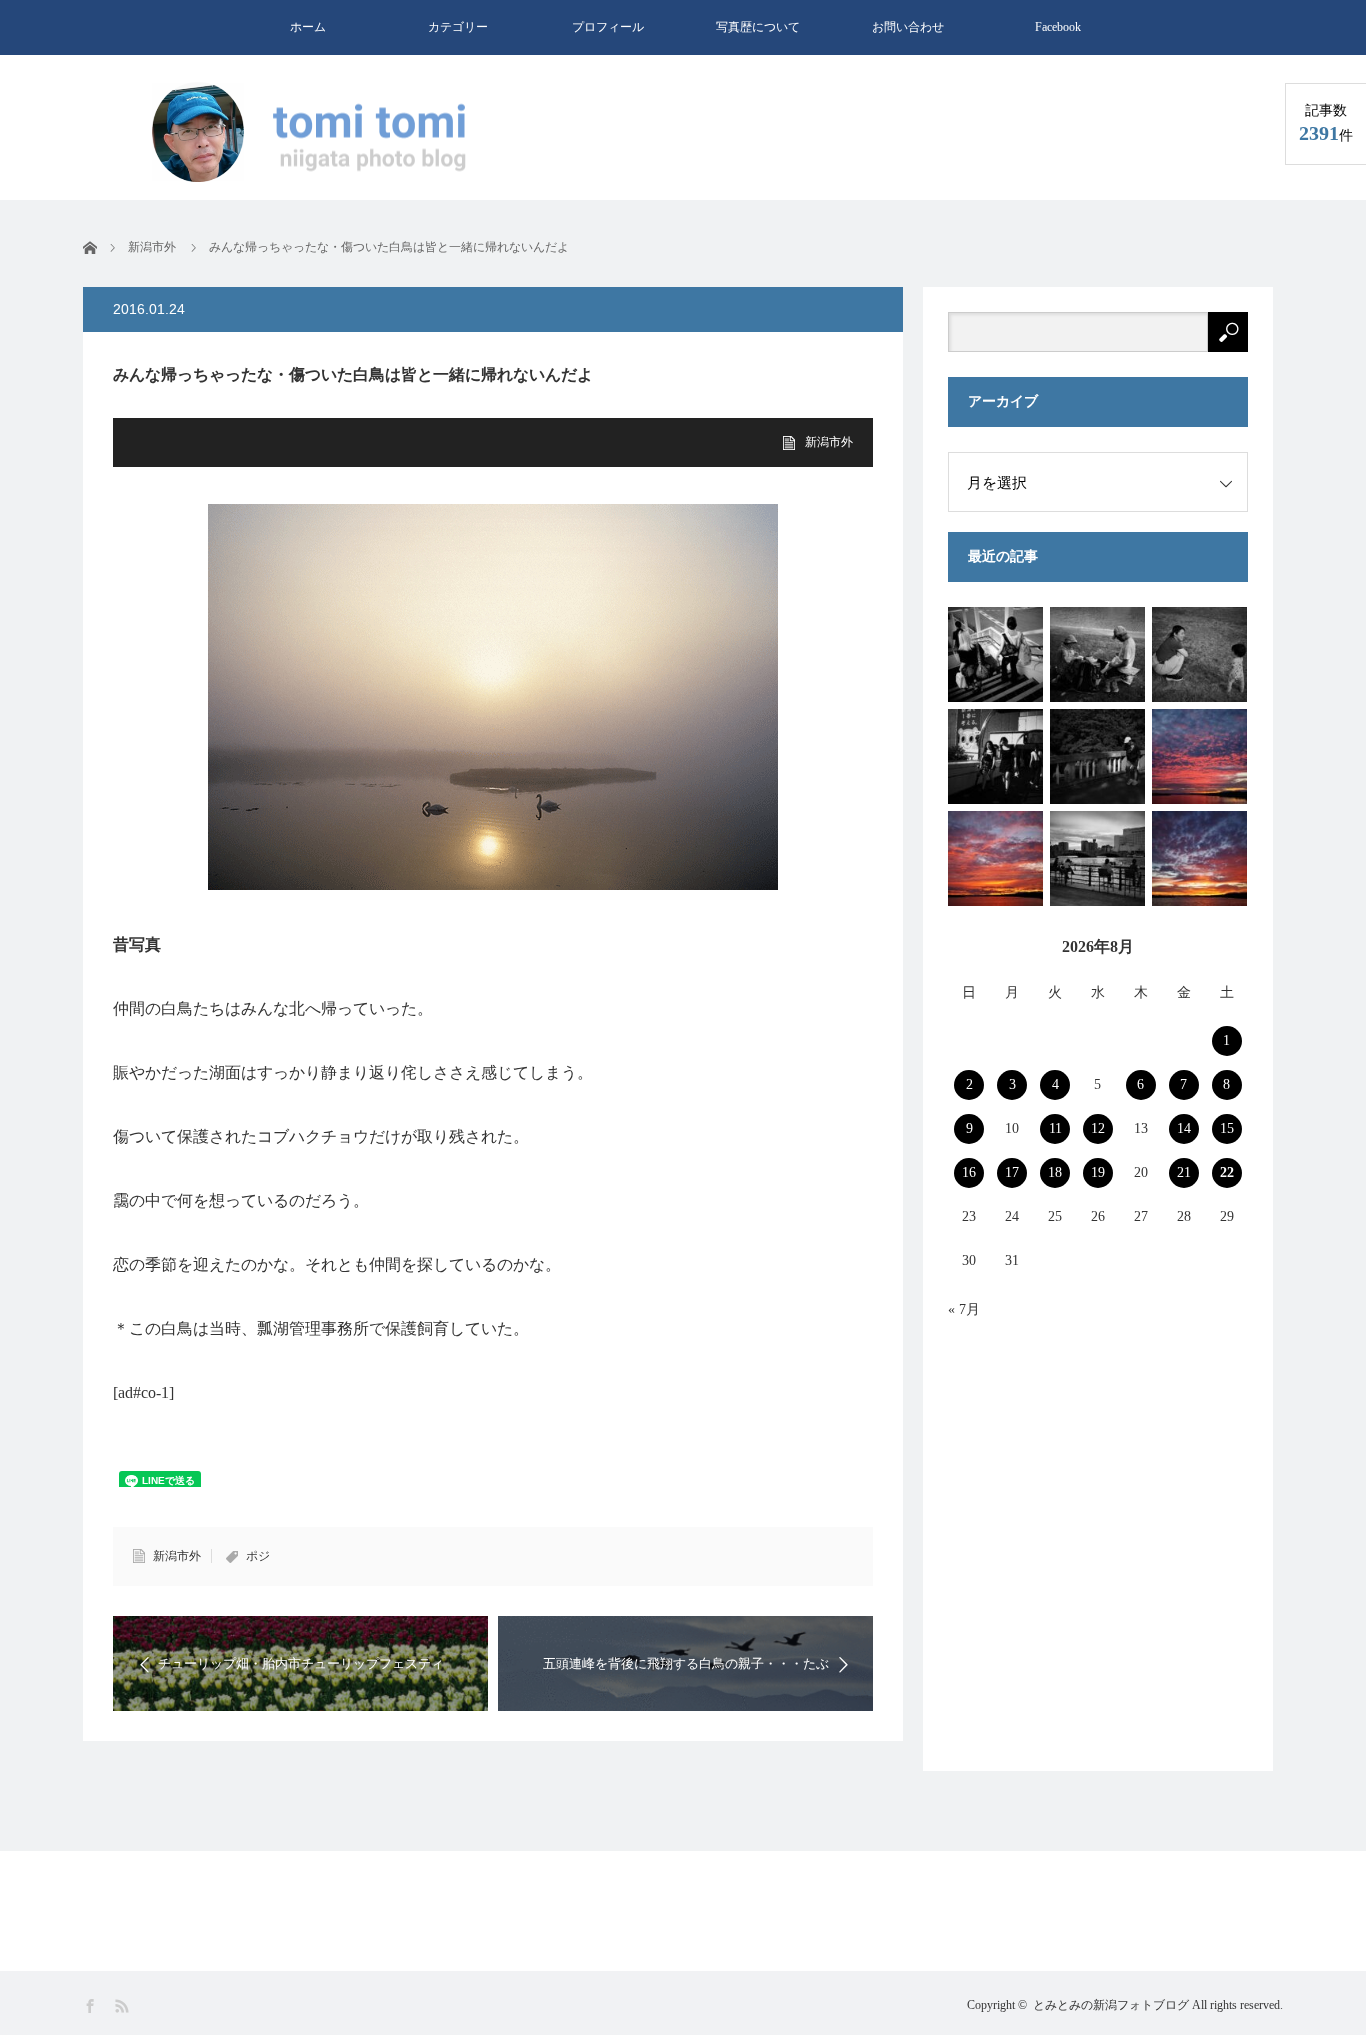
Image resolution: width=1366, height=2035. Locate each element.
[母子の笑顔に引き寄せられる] (1199, 654)
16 (969, 1172)
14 (1184, 1128)
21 (1184, 1172)
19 (1098, 1172)
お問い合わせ (908, 27)
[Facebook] (91, 2006)
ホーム (308, 27)
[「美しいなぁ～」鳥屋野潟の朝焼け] (995, 858)
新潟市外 (829, 442)
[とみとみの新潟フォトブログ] (318, 134)
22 (1227, 1172)
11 (1055, 1128)
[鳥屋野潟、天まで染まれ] (1199, 756)
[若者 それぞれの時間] (995, 654)
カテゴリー (458, 27)
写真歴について (758, 27)
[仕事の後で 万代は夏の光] (995, 756)
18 (1055, 1172)
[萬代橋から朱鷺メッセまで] (1097, 858)
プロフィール (608, 27)
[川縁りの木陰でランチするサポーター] (1097, 654)
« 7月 (964, 1309)
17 (1012, 1172)
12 (1098, 1128)
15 (1227, 1128)
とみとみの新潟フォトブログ (1111, 2005)
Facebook (1058, 27)
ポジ (258, 1556)
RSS (123, 2006)
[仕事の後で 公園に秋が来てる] (1097, 756)
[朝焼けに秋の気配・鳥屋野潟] (1199, 858)
